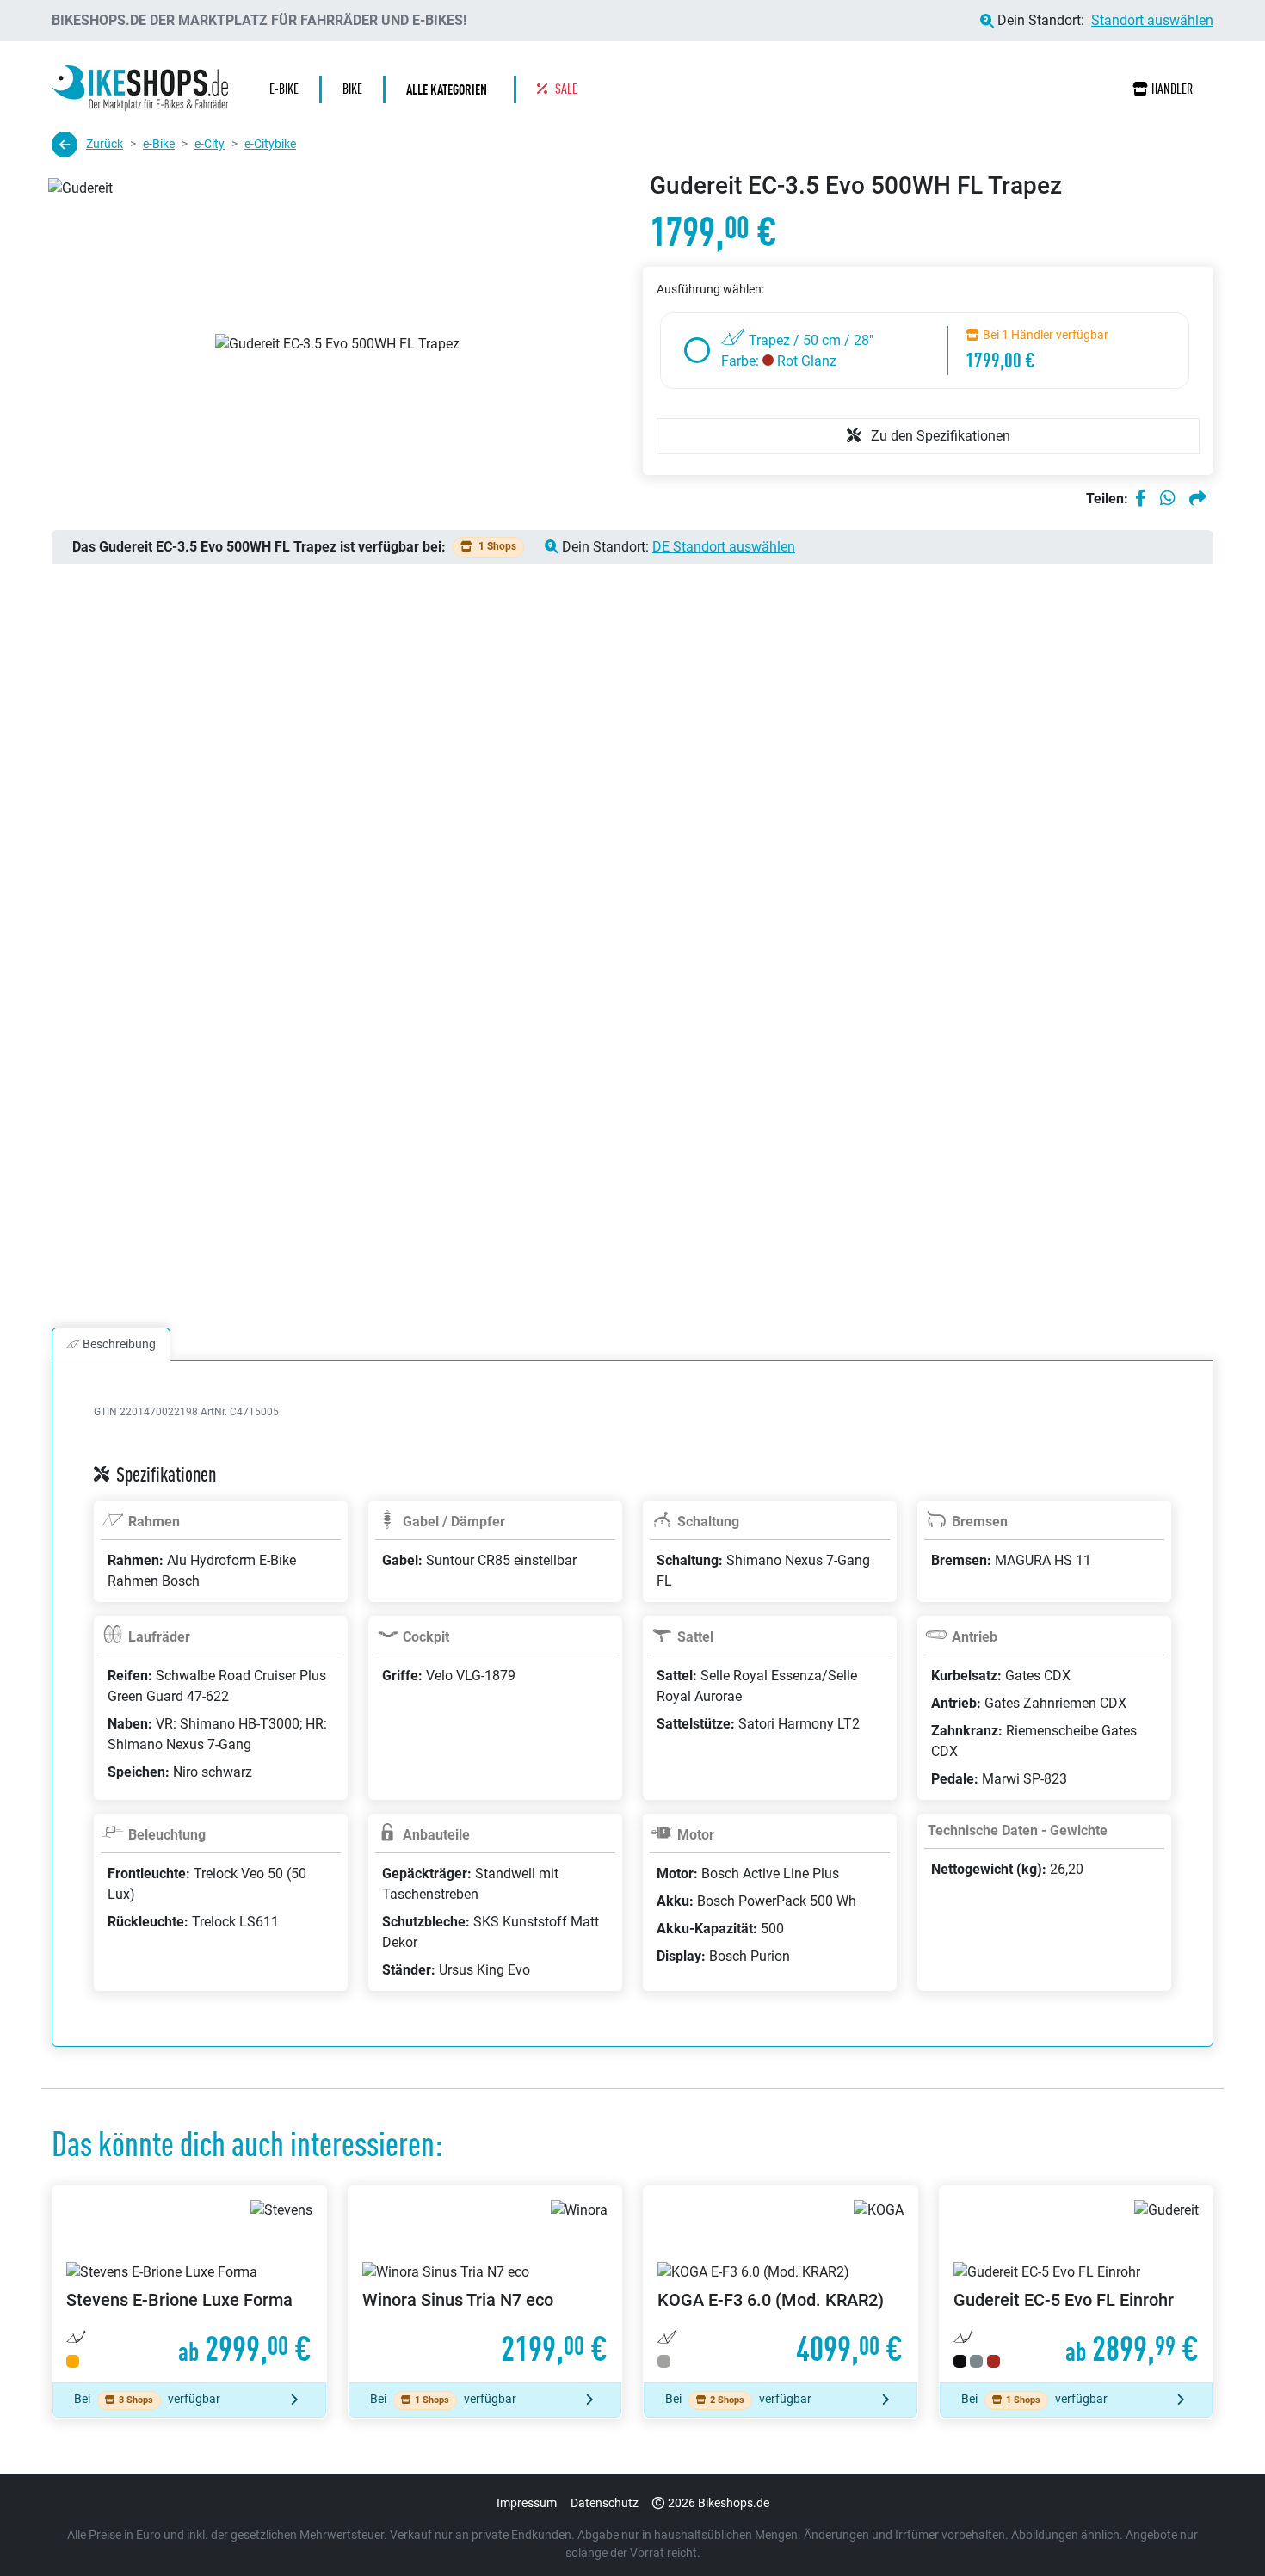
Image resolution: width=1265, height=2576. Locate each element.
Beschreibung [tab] (119, 1344)
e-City (210, 144)
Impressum (527, 2503)
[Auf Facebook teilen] (1141, 499)
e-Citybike (270, 144)
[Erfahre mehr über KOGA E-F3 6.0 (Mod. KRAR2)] (781, 2285)
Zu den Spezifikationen (939, 436)
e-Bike (159, 144)
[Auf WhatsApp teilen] (1168, 499)
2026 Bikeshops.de (719, 2503)
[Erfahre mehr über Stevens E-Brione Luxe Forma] (189, 2285)
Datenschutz (605, 2503)
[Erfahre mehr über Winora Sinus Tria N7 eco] (485, 2285)
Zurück (105, 144)
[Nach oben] (1219, 2529)
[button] (451, 89)
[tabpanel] (632, 1724)
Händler (1172, 89)
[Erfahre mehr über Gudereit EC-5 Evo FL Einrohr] (1077, 2285)
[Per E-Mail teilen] (1198, 499)
